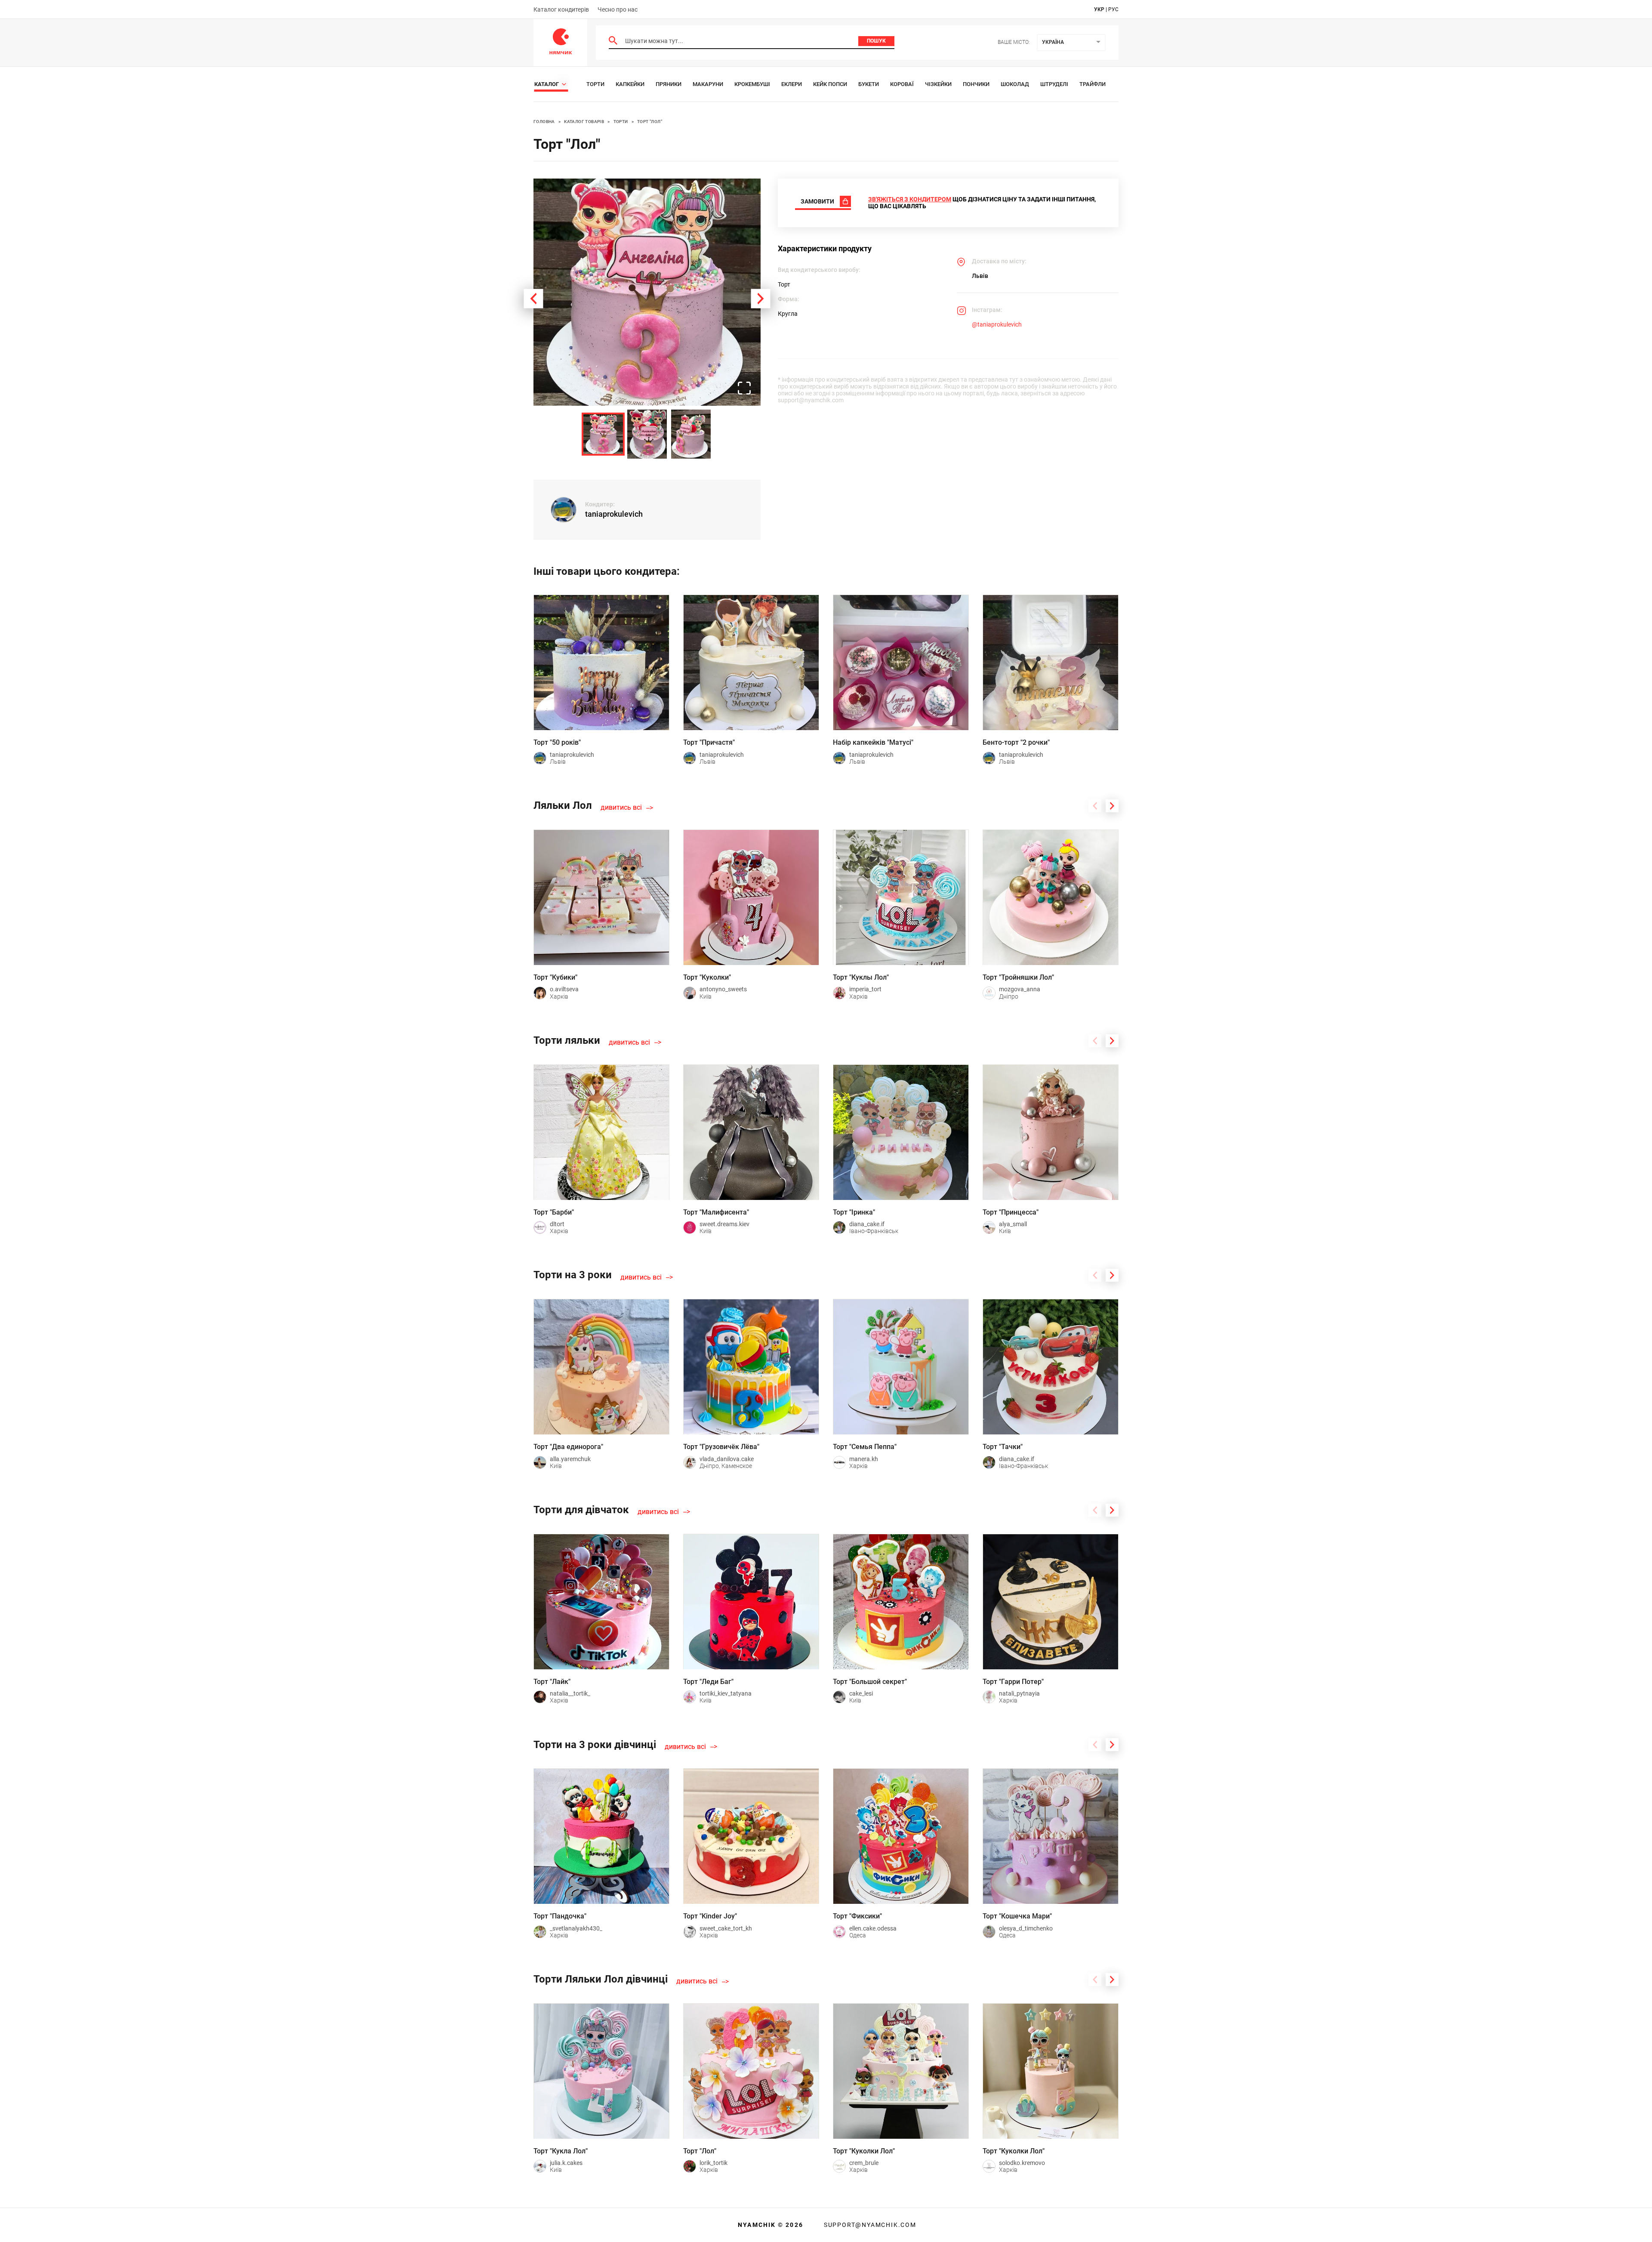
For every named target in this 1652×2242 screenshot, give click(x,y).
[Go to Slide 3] (691, 434)
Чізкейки (938, 84)
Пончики (976, 84)
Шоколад (1015, 84)
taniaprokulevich (614, 514)
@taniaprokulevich (997, 324)
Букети (869, 84)
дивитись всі (621, 808)
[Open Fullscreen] (744, 389)
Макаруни (708, 84)
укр (1099, 9)
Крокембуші (752, 84)
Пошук (876, 41)
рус (1113, 9)
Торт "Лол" (650, 122)
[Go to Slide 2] (647, 434)
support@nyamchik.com (869, 2225)
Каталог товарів (584, 122)
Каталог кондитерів (561, 9)
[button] (647, 292)
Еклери (792, 84)
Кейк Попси (830, 84)
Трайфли (1093, 84)
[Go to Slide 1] (603, 434)
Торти (595, 84)
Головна (544, 122)
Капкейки (630, 84)
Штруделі (1054, 84)
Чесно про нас (618, 9)
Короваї (902, 84)
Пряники (669, 84)
